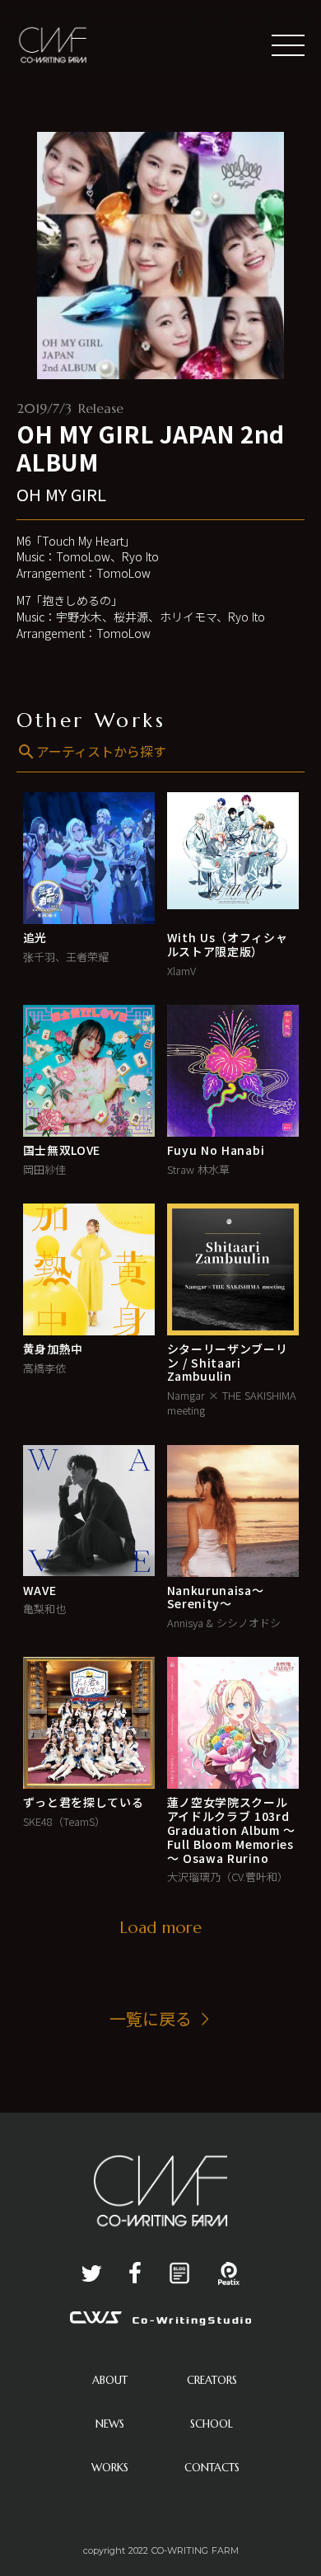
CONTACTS (212, 2468)
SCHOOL (212, 2424)
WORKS (110, 2468)
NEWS (110, 2424)
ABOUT (110, 2380)
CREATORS (212, 2380)
